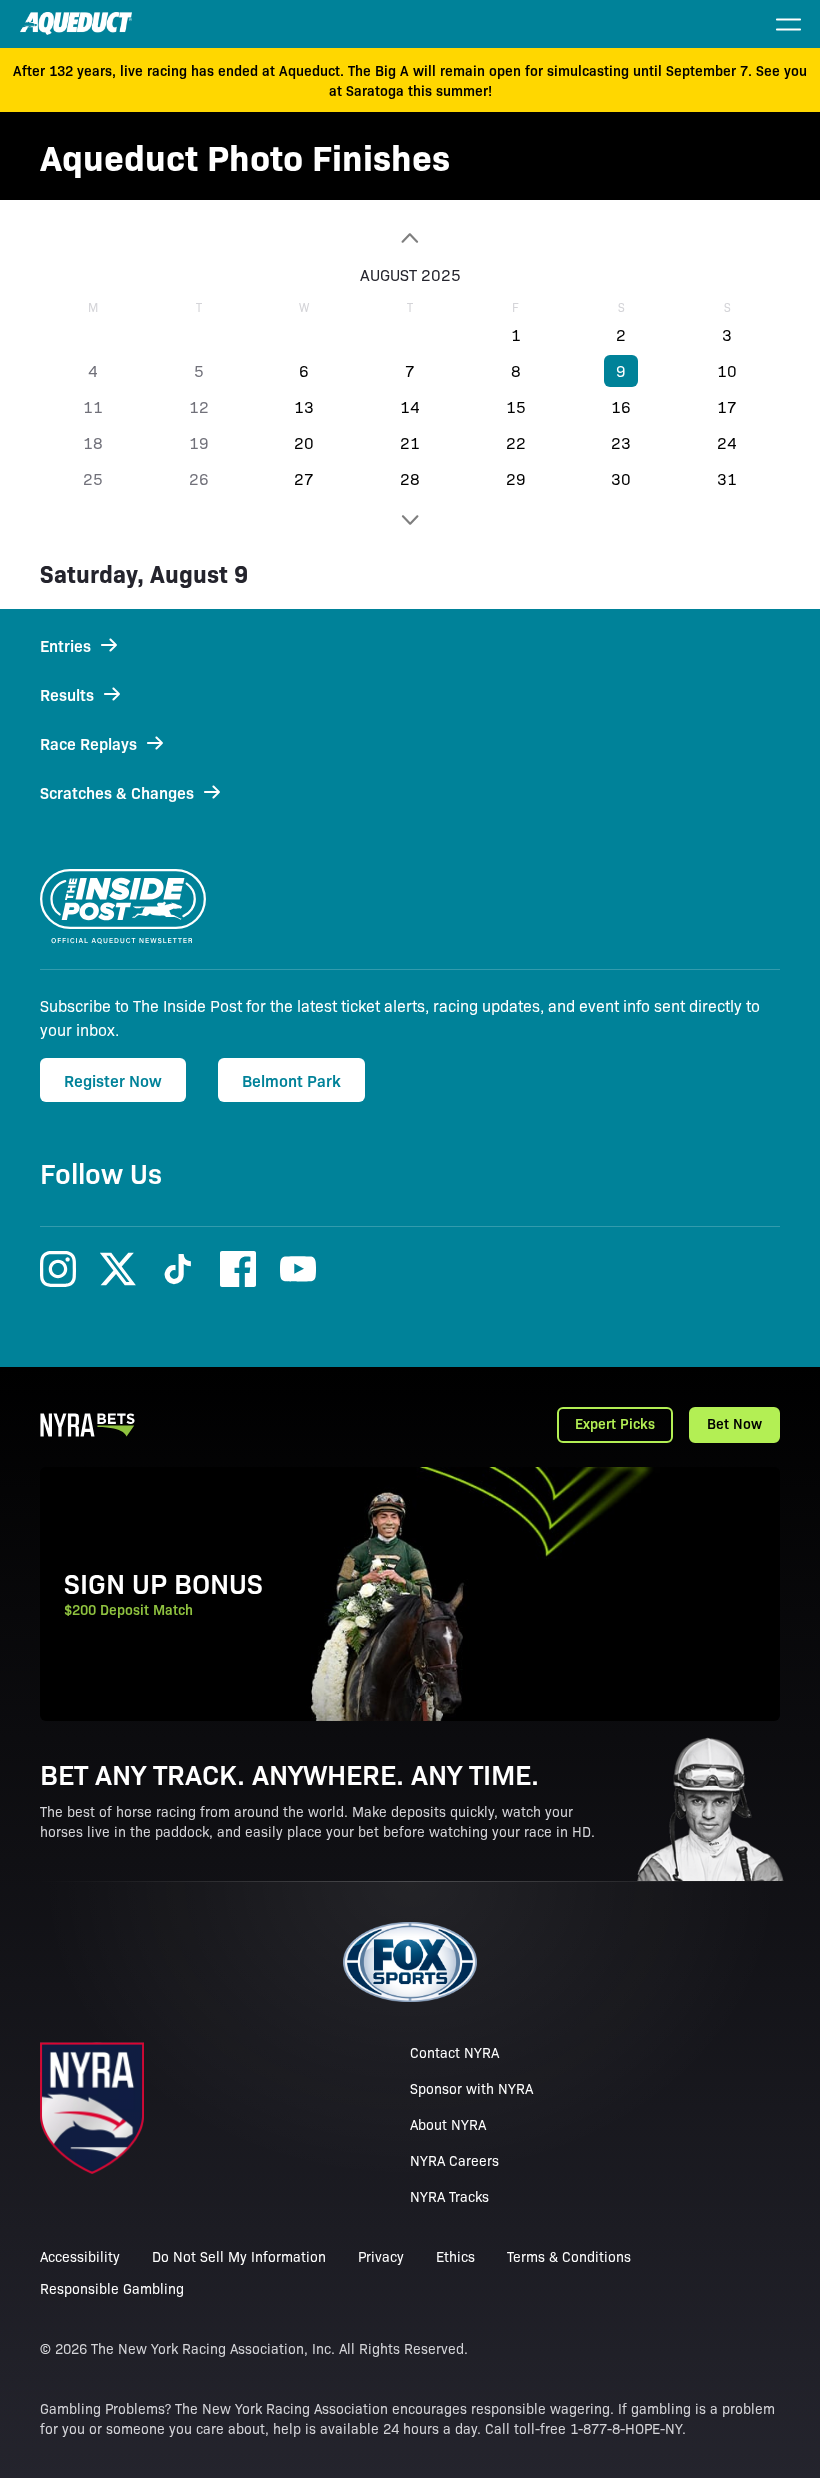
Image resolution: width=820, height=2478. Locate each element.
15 (516, 406)
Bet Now (734, 1423)
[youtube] (298, 1269)
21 (410, 442)
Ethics (455, 2256)
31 (727, 478)
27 (304, 478)
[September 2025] (410, 520)
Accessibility (80, 2256)
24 (727, 442)
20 (304, 442)
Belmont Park (291, 1080)
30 (621, 478)
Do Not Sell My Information (239, 2256)
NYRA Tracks (449, 2196)
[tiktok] (178, 1269)
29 (516, 478)
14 (410, 406)
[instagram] (58, 1269)
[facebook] (238, 1269)
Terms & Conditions (569, 2256)
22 (516, 442)
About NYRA (448, 2124)
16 (621, 406)
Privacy (381, 2256)
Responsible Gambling (112, 2288)
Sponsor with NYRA (471, 2088)
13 (304, 406)
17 (727, 406)
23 (621, 442)
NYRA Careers (454, 2160)
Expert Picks (615, 1423)
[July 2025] (410, 238)
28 (410, 478)
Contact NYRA (454, 2052)
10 (727, 370)
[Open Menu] (788, 24)
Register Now (113, 1080)
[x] (118, 1269)
